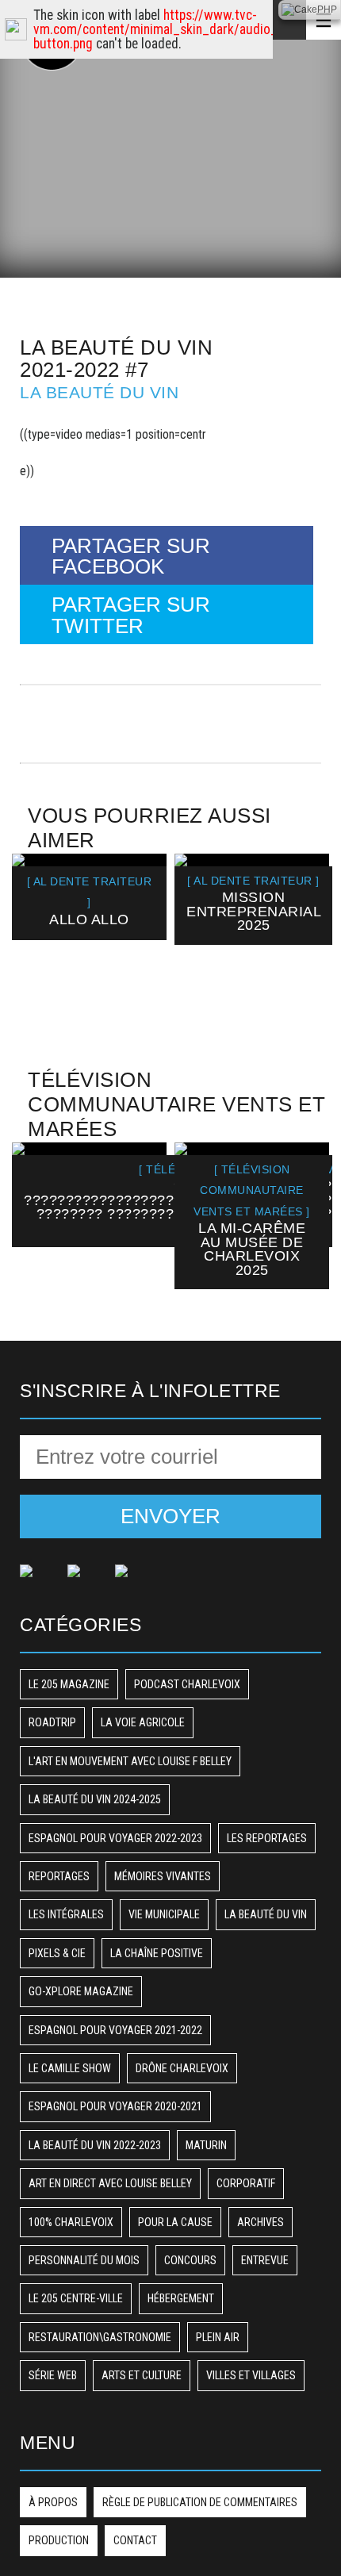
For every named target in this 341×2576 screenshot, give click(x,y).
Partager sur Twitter (131, 615)
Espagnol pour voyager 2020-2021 (115, 2106)
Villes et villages (251, 2375)
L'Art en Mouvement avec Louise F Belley (130, 1761)
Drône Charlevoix (182, 2068)
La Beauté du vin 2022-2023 (95, 2145)
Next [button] (303, 940)
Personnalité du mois (84, 2260)
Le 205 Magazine (69, 1684)
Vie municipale (164, 1914)
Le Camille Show (70, 2068)
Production (59, 2540)
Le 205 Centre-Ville (76, 2298)
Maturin (206, 2145)
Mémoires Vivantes (163, 1876)
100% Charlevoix (71, 2222)
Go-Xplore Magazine (81, 1991)
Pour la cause (175, 2222)
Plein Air (218, 2337)
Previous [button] (37, 940)
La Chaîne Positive (157, 1953)
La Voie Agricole (143, 1722)
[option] (89, 897)
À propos (53, 2502)
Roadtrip (52, 1722)
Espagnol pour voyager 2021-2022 (115, 2030)
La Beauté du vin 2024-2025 (95, 1799)
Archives (261, 2222)
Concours (190, 2260)
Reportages (59, 1876)
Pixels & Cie (57, 1953)
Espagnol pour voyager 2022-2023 (115, 1838)
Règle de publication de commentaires (200, 2502)
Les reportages (267, 1838)
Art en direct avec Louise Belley (110, 2183)
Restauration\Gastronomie (100, 2337)
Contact (135, 2540)
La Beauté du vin (99, 392)
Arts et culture (142, 2375)
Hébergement (181, 2298)
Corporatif (246, 2183)
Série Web (53, 2375)
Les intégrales (66, 1914)
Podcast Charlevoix (187, 1684)
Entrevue (265, 2260)
